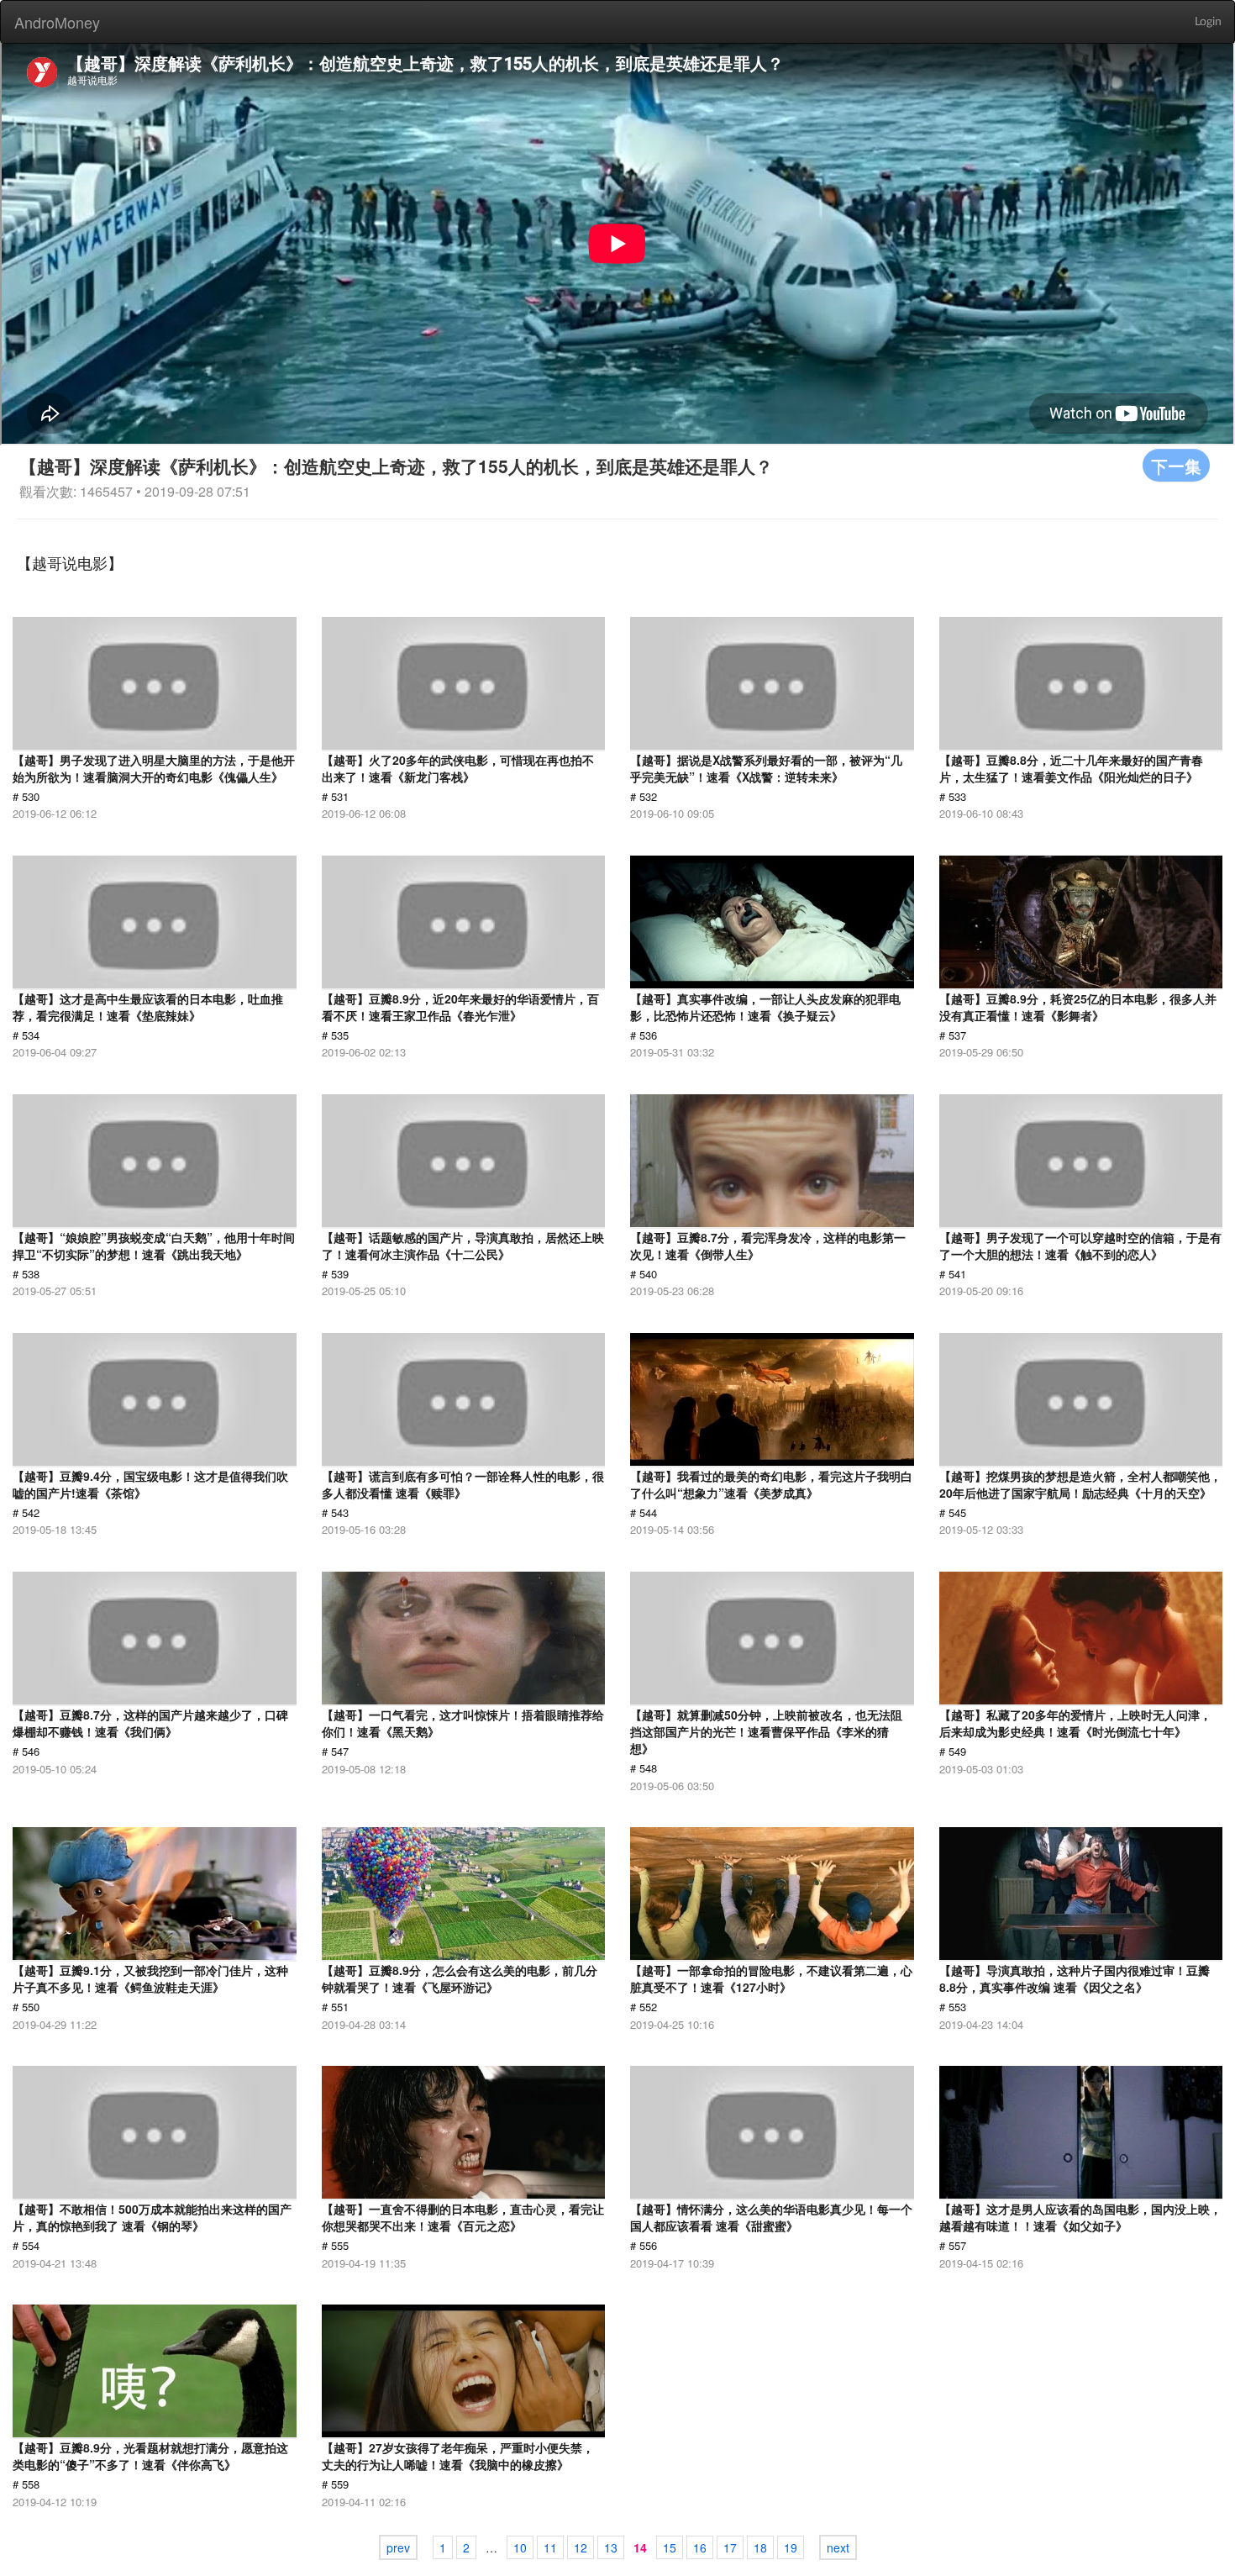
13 (611, 2547)
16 (700, 2547)
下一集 (1176, 465)
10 (520, 2547)
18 (760, 2547)
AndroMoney (57, 22)
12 (581, 2547)
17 (730, 2547)
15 (670, 2547)
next (838, 2547)
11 (550, 2547)
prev (398, 2547)
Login (1208, 22)
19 (791, 2547)
